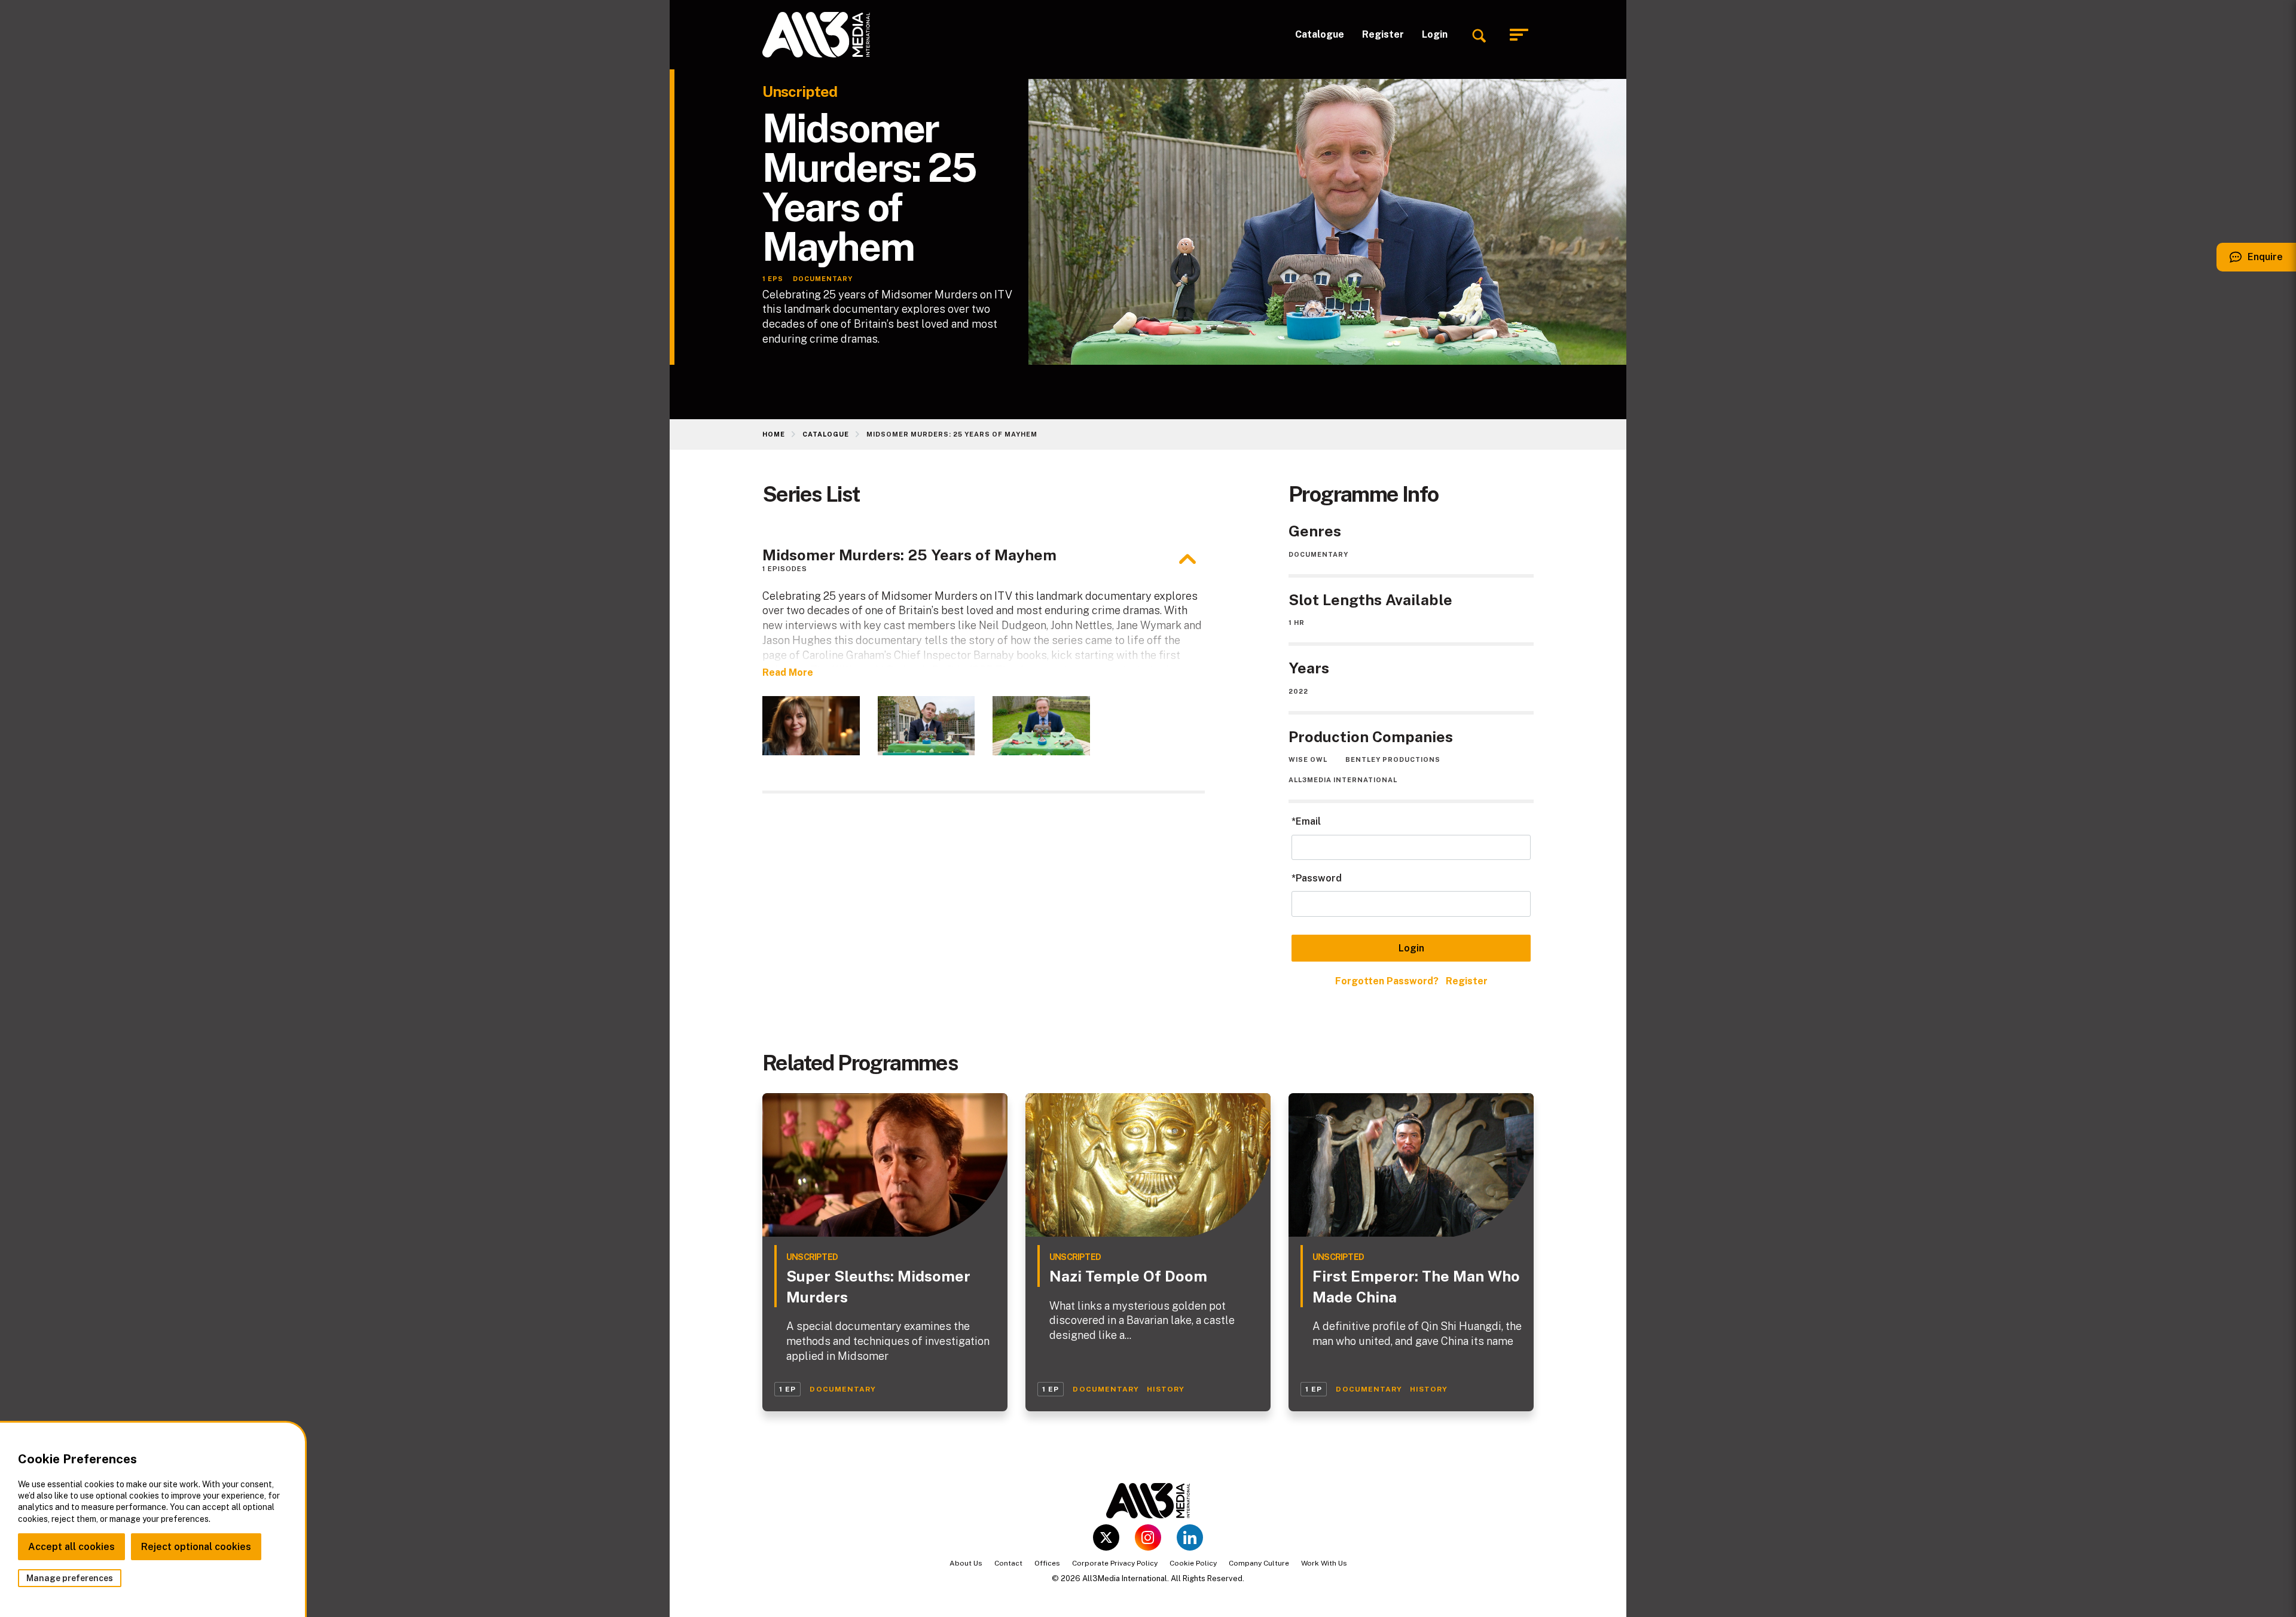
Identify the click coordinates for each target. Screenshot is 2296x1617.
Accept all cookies (71, 1547)
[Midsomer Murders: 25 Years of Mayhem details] (1187, 559)
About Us (966, 1563)
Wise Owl (1308, 759)
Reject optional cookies (196, 1547)
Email (1308, 821)
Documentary (1318, 554)
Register (1383, 34)
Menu (1522, 35)
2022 (1298, 691)
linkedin (1190, 1537)
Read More (788, 672)
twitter (1106, 1537)
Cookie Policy (1193, 1563)
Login (1435, 34)
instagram (1148, 1537)
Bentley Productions (1393, 759)
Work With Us (1324, 1563)
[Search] (1479, 35)
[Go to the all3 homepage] (816, 35)
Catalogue (1320, 34)
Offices (1047, 1563)
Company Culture (1259, 1563)
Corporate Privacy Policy (1115, 1563)
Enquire (2250, 261)
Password (1319, 878)
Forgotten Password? (1387, 981)
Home (774, 434)
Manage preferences (70, 1578)
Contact (1008, 1563)
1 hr (1297, 623)
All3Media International (1343, 780)
